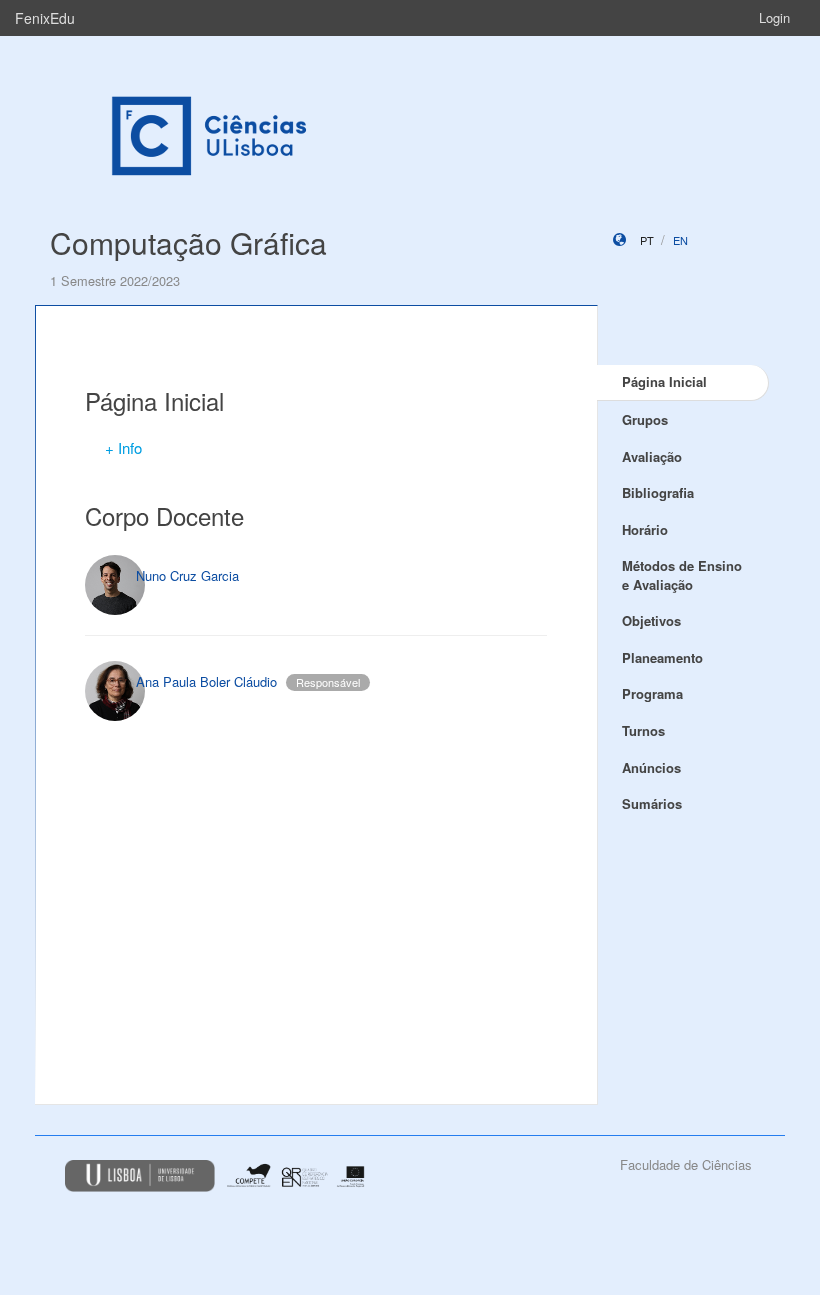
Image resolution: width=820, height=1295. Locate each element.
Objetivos (651, 620)
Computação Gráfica (188, 242)
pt (647, 240)
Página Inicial (664, 381)
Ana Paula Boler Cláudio (206, 681)
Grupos (645, 419)
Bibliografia (658, 492)
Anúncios (651, 767)
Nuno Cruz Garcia (187, 575)
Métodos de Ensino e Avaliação (682, 575)
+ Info (123, 447)
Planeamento (662, 657)
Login (774, 17)
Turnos (643, 730)
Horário (645, 529)
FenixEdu (45, 18)
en (680, 240)
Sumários (652, 803)
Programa (652, 693)
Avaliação (652, 456)
